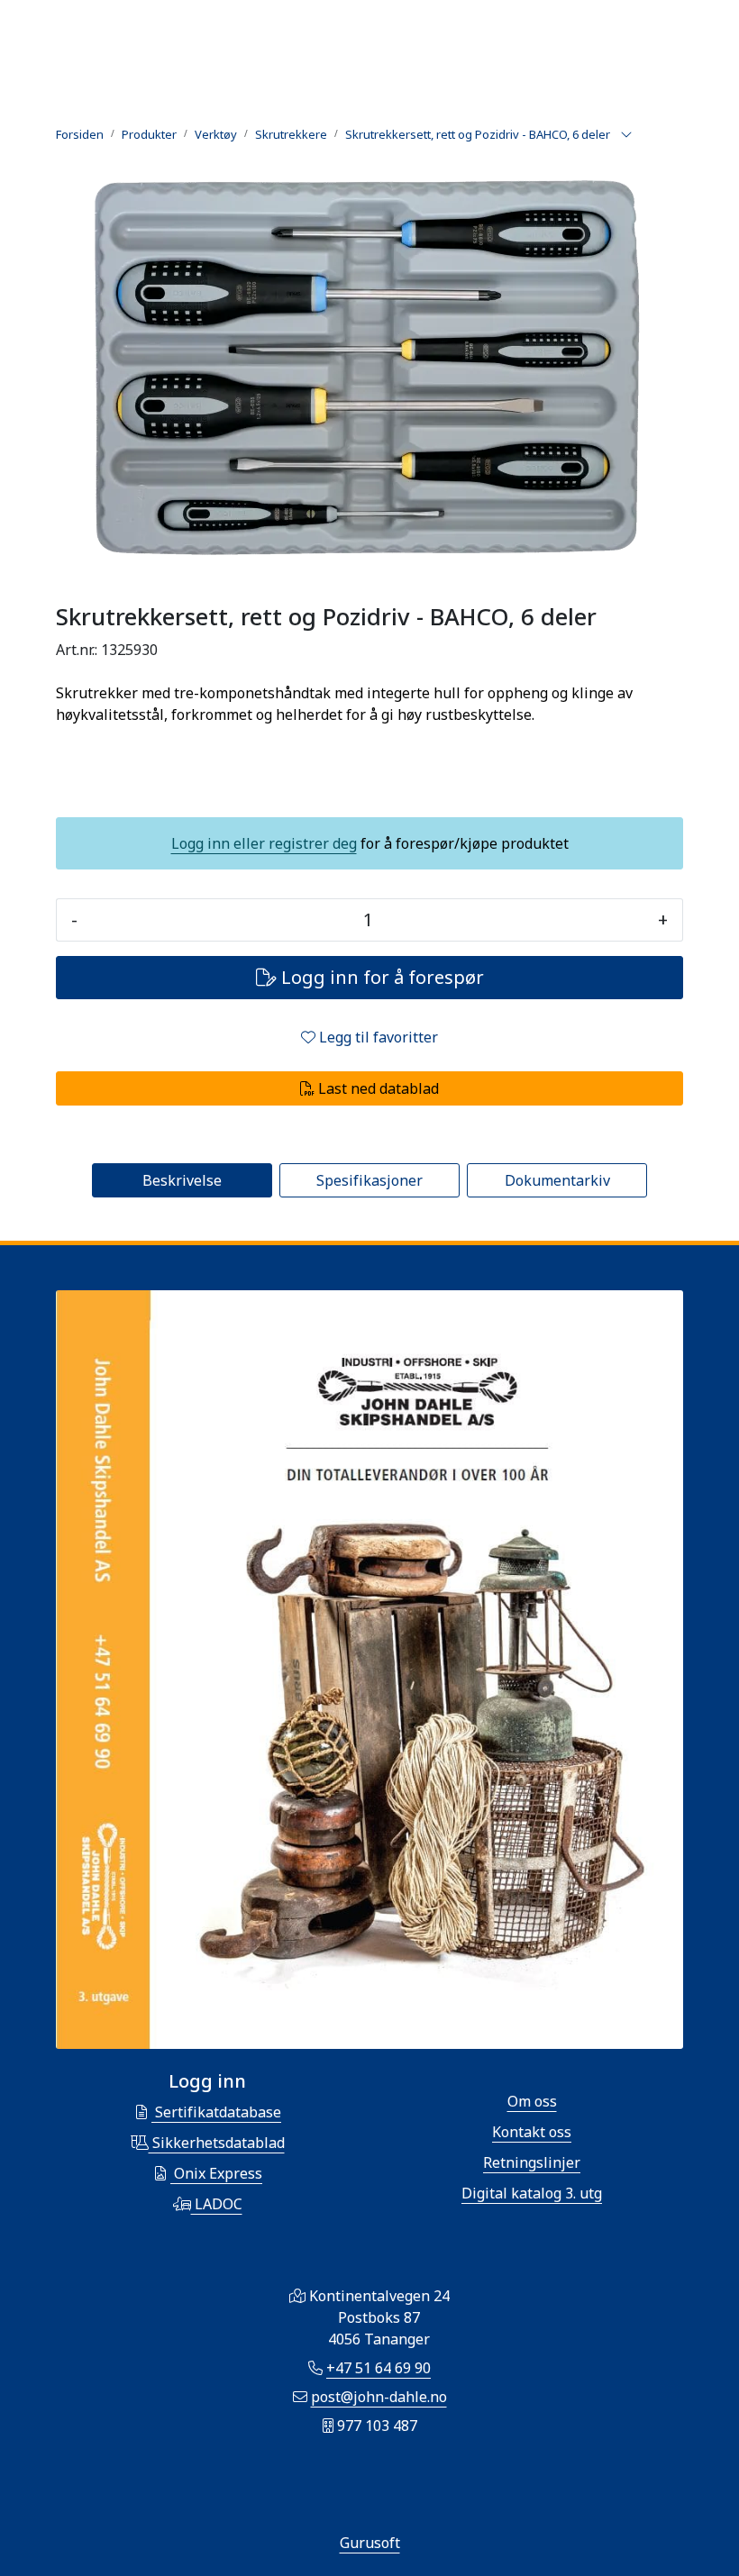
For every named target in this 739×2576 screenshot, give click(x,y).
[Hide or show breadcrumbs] (626, 135)
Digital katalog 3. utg (532, 2193)
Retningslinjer (532, 2162)
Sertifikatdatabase (216, 2112)
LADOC (217, 2204)
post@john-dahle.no (379, 2397)
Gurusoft (370, 2543)
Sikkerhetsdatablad (217, 2143)
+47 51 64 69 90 (379, 2368)
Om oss (532, 2101)
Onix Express (216, 2173)
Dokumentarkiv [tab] (557, 1180)
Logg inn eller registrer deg (264, 843)
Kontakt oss (532, 2132)
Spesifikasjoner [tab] (369, 1180)
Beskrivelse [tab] (182, 1180)
